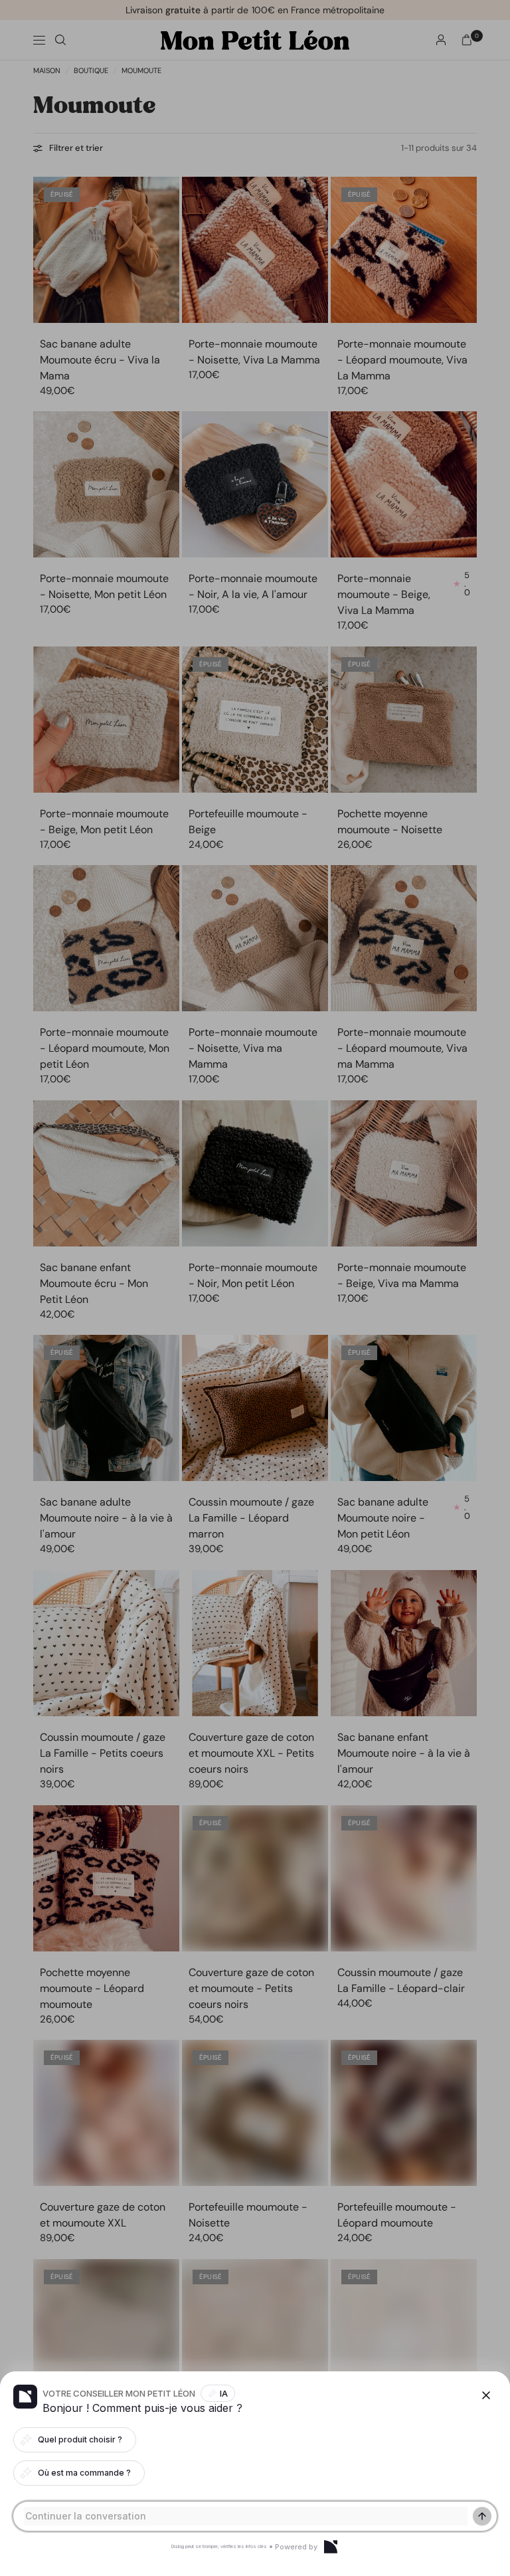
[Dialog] (331, 2547)
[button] (255, 1288)
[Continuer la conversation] (482, 2516)
